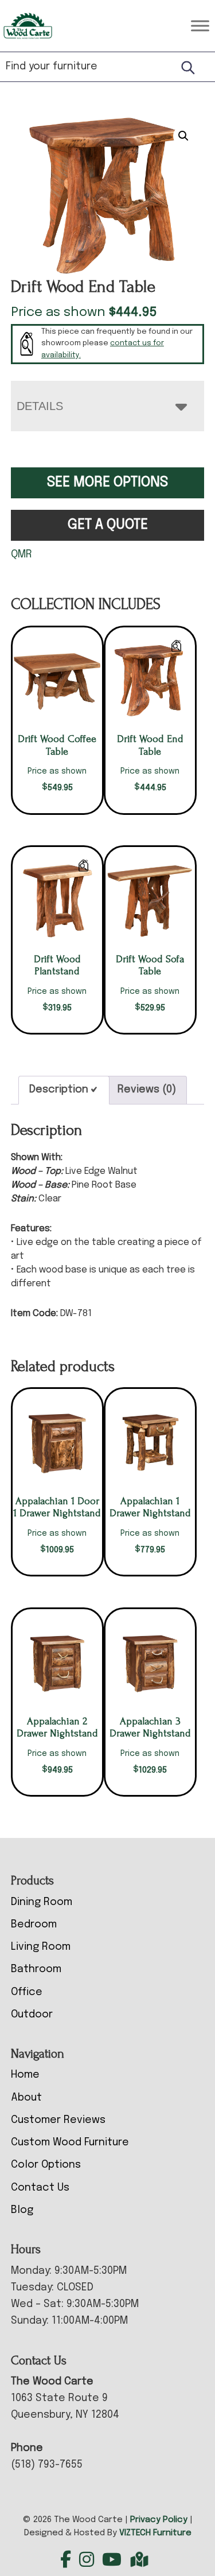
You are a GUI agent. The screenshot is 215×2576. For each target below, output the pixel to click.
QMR (21, 555)
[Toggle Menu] (200, 26)
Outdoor (32, 2015)
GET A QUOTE (108, 525)
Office (27, 1992)
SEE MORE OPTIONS (107, 483)
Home (25, 2075)
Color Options (46, 2165)
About (26, 2098)
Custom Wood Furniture (70, 2142)
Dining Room (42, 1902)
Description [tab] (59, 1090)
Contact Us (40, 2188)
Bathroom (36, 1969)
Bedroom (34, 1925)
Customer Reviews (58, 2120)
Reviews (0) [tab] (147, 1090)
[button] (183, 136)
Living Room (41, 1947)
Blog (22, 2210)
